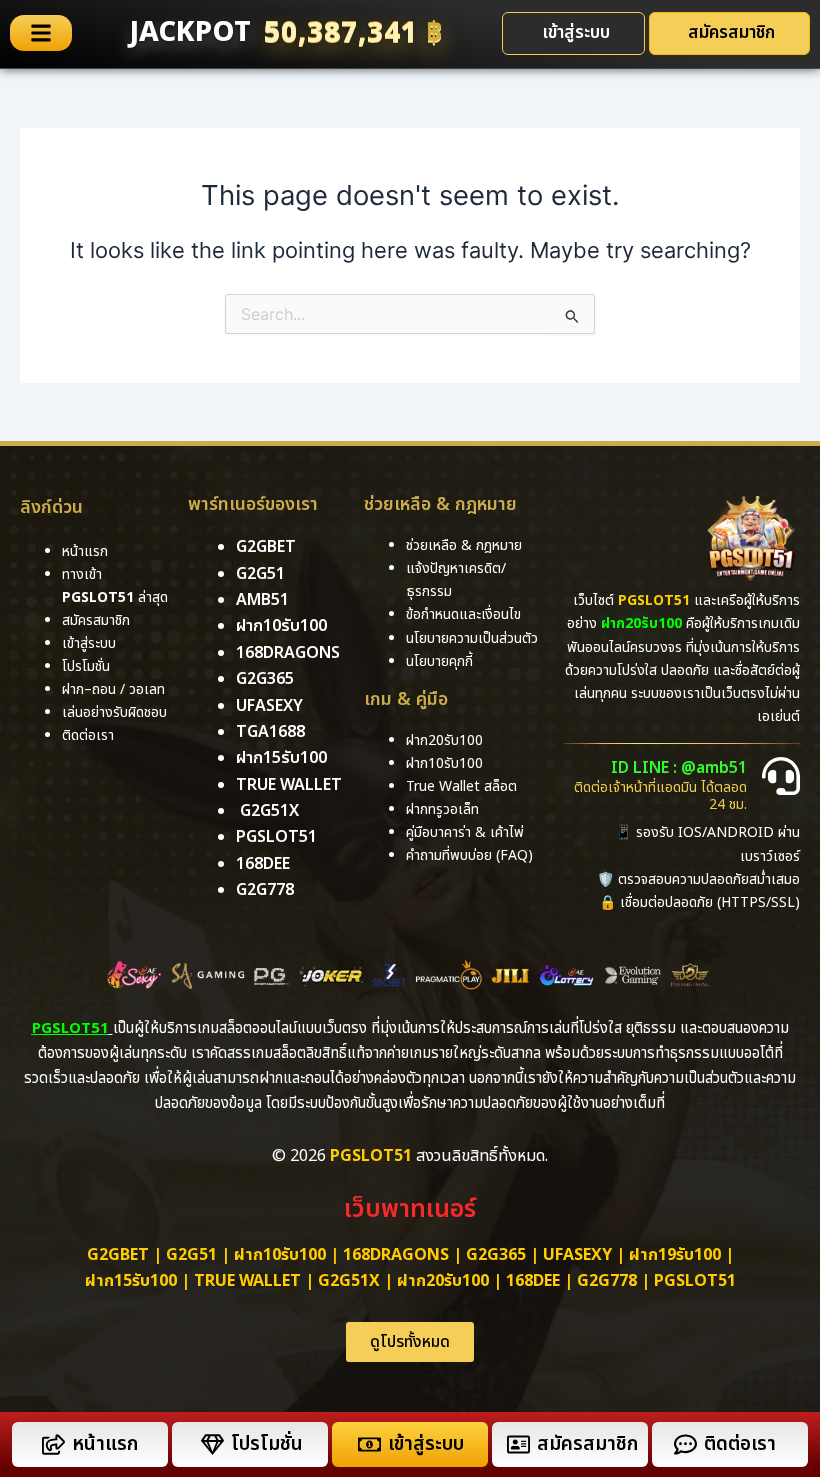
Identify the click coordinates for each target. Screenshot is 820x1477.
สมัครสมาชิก (587, 1444)
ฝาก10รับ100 (281, 626)
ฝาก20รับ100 (443, 1281)
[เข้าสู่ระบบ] (369, 1444)
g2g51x (269, 811)
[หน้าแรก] (53, 1444)
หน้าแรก (105, 1444)
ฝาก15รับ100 (281, 758)
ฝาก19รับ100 (675, 1255)
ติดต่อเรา (88, 735)
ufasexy (269, 706)
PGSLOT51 (695, 1281)
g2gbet (266, 547)
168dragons (288, 653)
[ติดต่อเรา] (685, 1444)
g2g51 (260, 574)
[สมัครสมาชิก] (518, 1444)
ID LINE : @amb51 (679, 768)
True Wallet (289, 785)
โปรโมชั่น (267, 1444)
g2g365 (265, 679)
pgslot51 (276, 837)
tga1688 (270, 732)
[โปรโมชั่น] (212, 1444)
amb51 (262, 600)
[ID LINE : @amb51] (781, 776)
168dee (533, 1281)
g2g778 (265, 890)
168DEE (263, 864)
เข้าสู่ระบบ (426, 1444)
